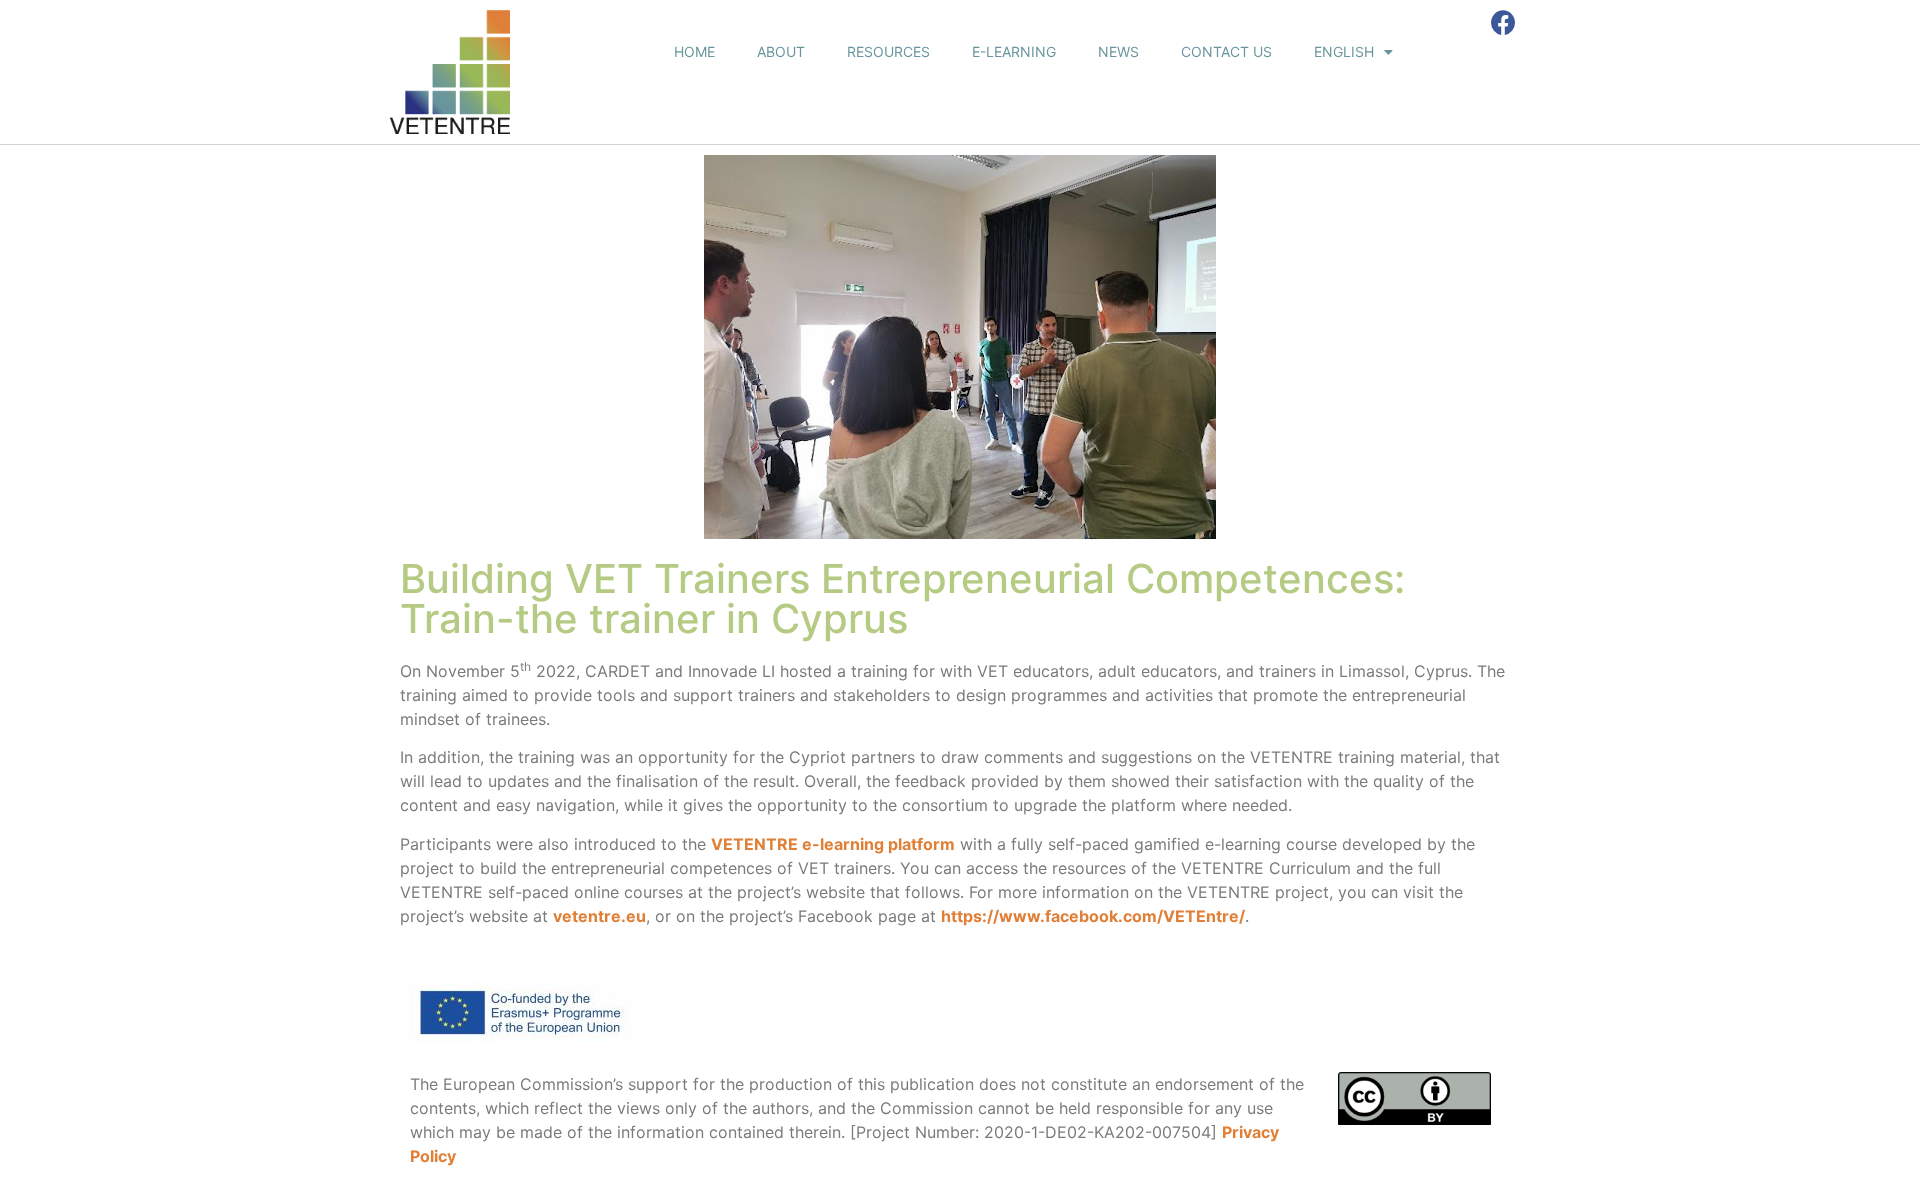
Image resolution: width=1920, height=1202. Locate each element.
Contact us (1226, 51)
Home (694, 51)
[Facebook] (1503, 22)
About (781, 51)
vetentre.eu (599, 916)
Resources (888, 51)
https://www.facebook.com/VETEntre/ (1093, 916)
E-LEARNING (1014, 51)
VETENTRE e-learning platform (833, 844)
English (1344, 51)
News (1118, 51)
